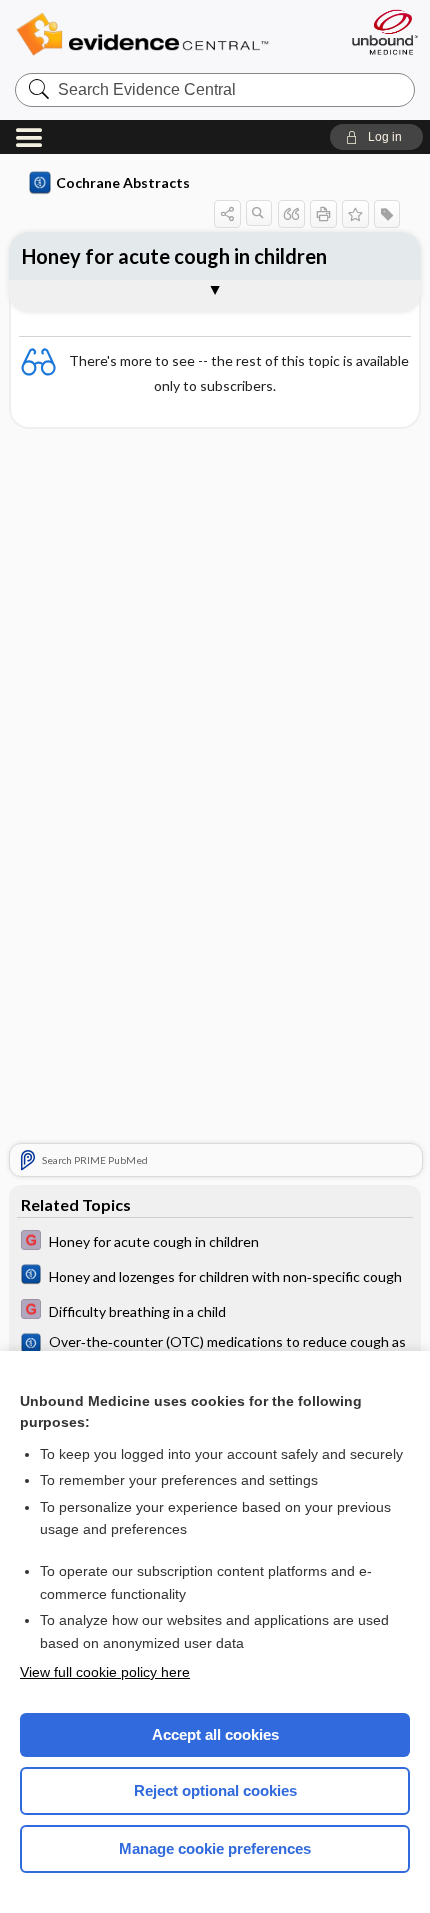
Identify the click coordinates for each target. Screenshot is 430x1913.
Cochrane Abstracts (123, 182)
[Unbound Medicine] (384, 32)
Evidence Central (172, 34)
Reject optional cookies (215, 1790)
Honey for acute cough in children (174, 256)
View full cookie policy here (105, 1672)
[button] (376, 137)
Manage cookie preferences (215, 1848)
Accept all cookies (215, 1734)
